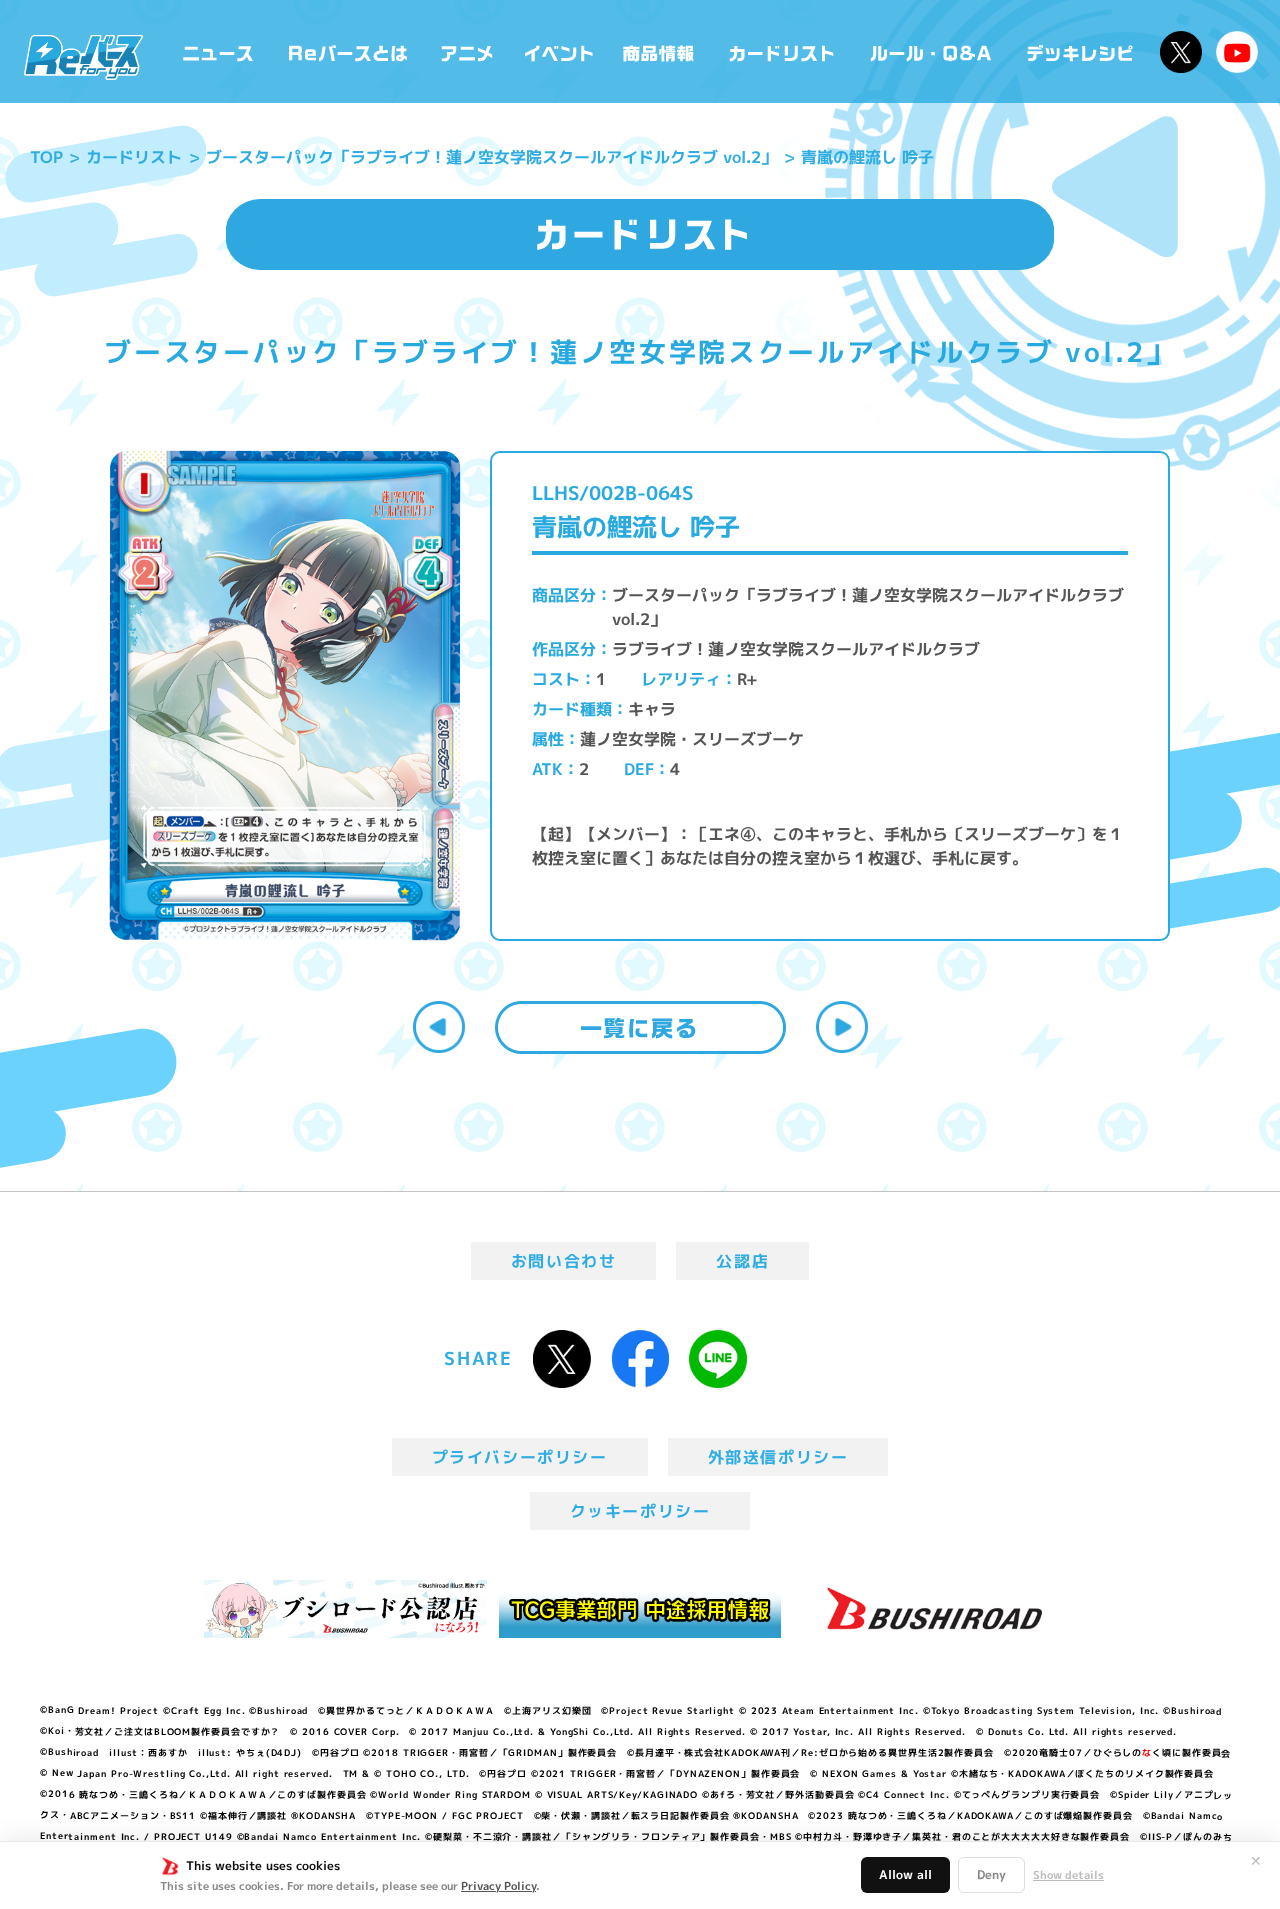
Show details (1068, 1875)
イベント (559, 51)
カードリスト (784, 51)
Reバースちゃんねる (1237, 52)
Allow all (905, 1874)
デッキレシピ (1080, 51)
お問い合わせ (564, 1261)
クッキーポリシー (640, 1511)
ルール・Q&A (932, 51)
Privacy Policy (498, 1886)
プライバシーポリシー (520, 1457)
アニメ (467, 51)
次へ (842, 1027)
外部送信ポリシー (778, 1457)
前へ (439, 1027)
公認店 (742, 1261)
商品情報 (660, 51)
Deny (991, 1874)
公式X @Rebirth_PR (1181, 52)
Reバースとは (347, 51)
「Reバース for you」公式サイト (83, 57)
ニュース (218, 51)
